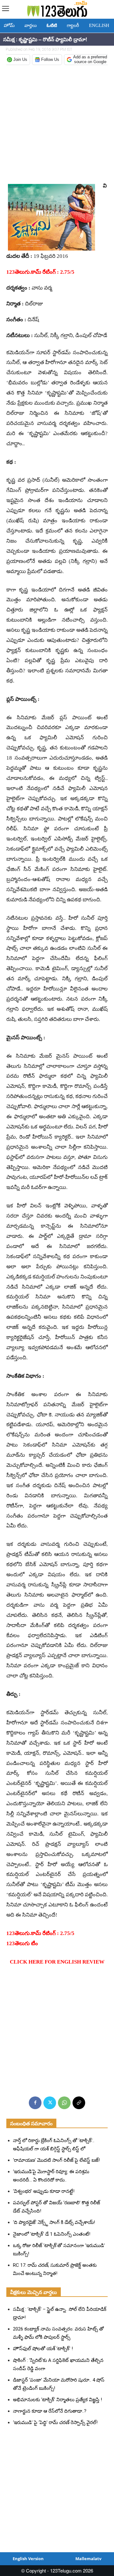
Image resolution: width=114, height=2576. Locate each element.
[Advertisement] (57, 124)
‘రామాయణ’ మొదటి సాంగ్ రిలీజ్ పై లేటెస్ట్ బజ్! (56, 2160)
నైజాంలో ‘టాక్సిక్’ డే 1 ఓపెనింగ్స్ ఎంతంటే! (52, 2234)
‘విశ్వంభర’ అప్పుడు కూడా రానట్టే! (44, 2191)
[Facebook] (35, 2103)
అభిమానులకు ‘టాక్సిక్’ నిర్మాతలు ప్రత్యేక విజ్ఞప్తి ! (57, 2400)
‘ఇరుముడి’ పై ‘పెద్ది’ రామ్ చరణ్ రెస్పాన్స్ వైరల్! (55, 2422)
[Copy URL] (79, 2103)
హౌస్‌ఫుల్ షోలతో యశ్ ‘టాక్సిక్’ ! (43, 2349)
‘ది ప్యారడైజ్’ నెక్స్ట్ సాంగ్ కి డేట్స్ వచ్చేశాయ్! (54, 2222)
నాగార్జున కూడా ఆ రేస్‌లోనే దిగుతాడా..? (50, 2411)
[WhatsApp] (64, 2103)
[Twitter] (50, 2103)
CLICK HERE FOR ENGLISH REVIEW (57, 1962)
